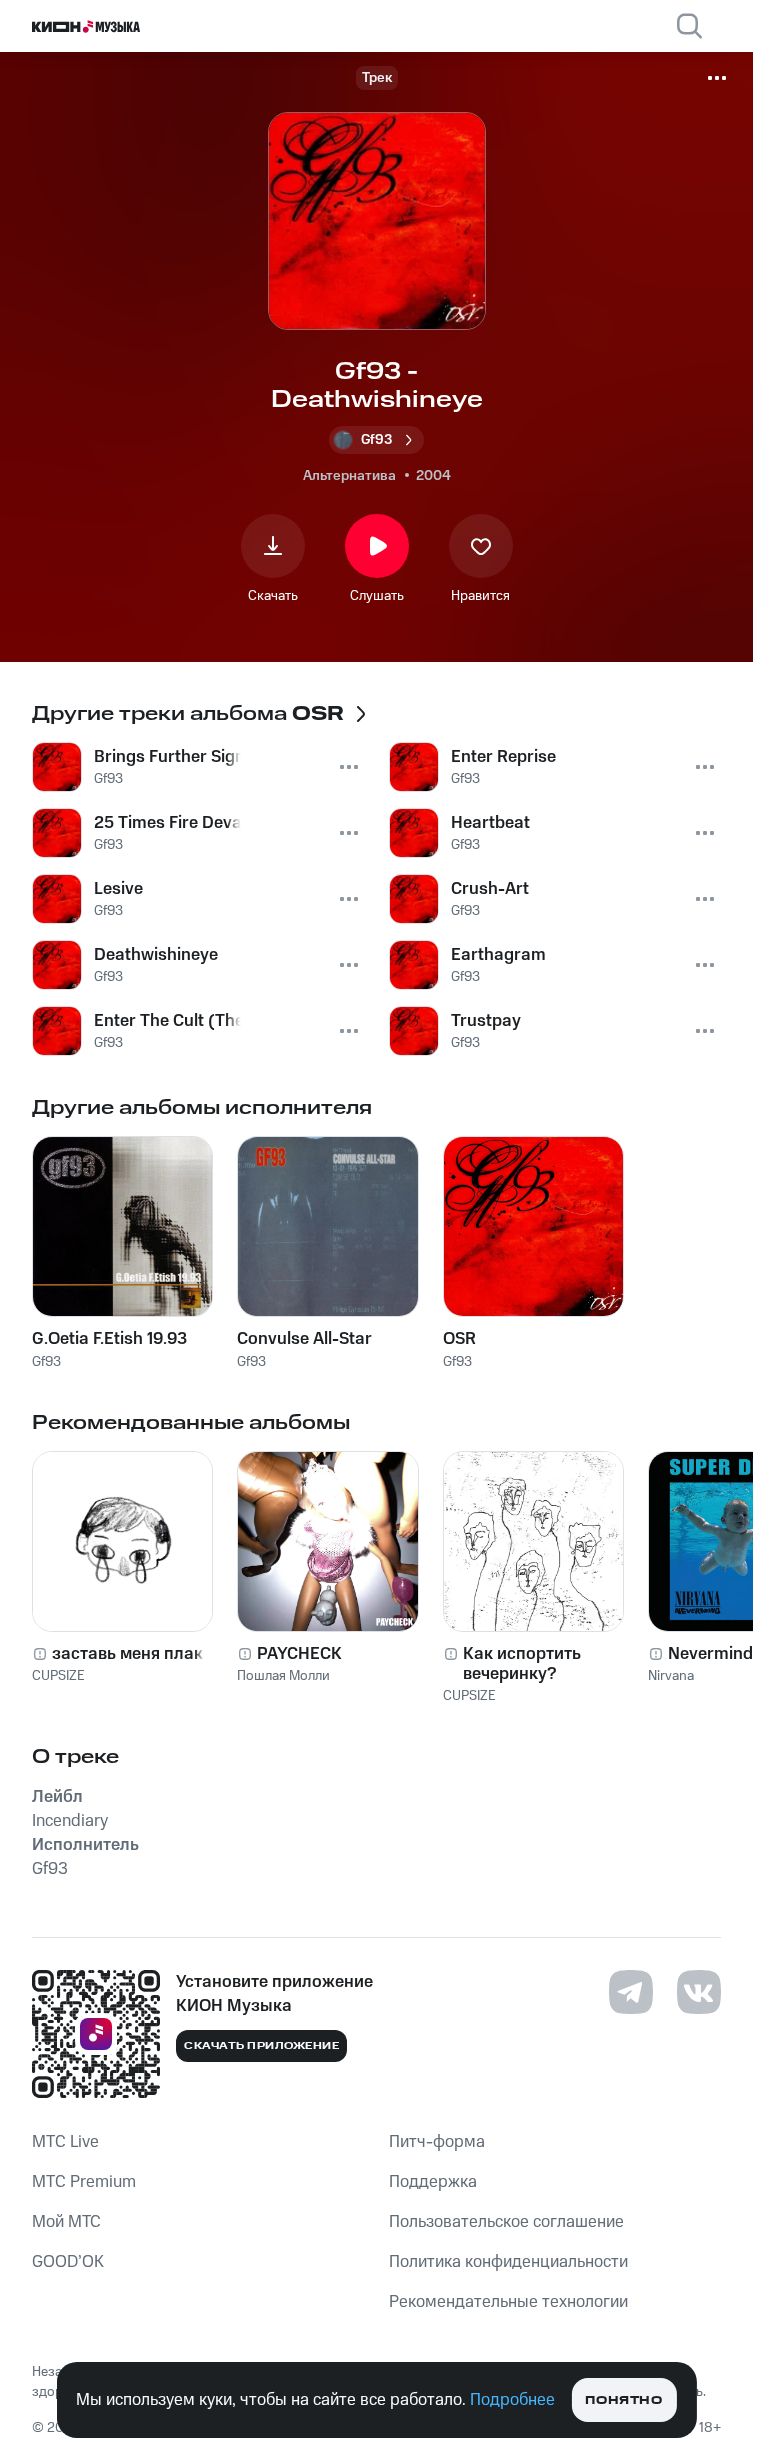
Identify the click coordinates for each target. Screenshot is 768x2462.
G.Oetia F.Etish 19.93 (109, 1339)
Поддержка (433, 2182)
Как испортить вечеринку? (522, 1664)
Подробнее (512, 2400)
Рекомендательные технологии (508, 2302)
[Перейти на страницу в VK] (699, 1992)
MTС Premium (84, 2182)
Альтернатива (349, 476)
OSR (459, 1339)
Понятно (623, 2400)
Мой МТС (66, 2222)
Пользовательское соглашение (506, 2222)
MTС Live (65, 2142)
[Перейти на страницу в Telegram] (631, 1992)
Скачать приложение (261, 2046)
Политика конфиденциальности (508, 2262)
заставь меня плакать (141, 1654)
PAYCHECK (299, 1654)
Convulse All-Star (304, 1339)
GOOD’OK (68, 2262)
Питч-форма (437, 2142)
